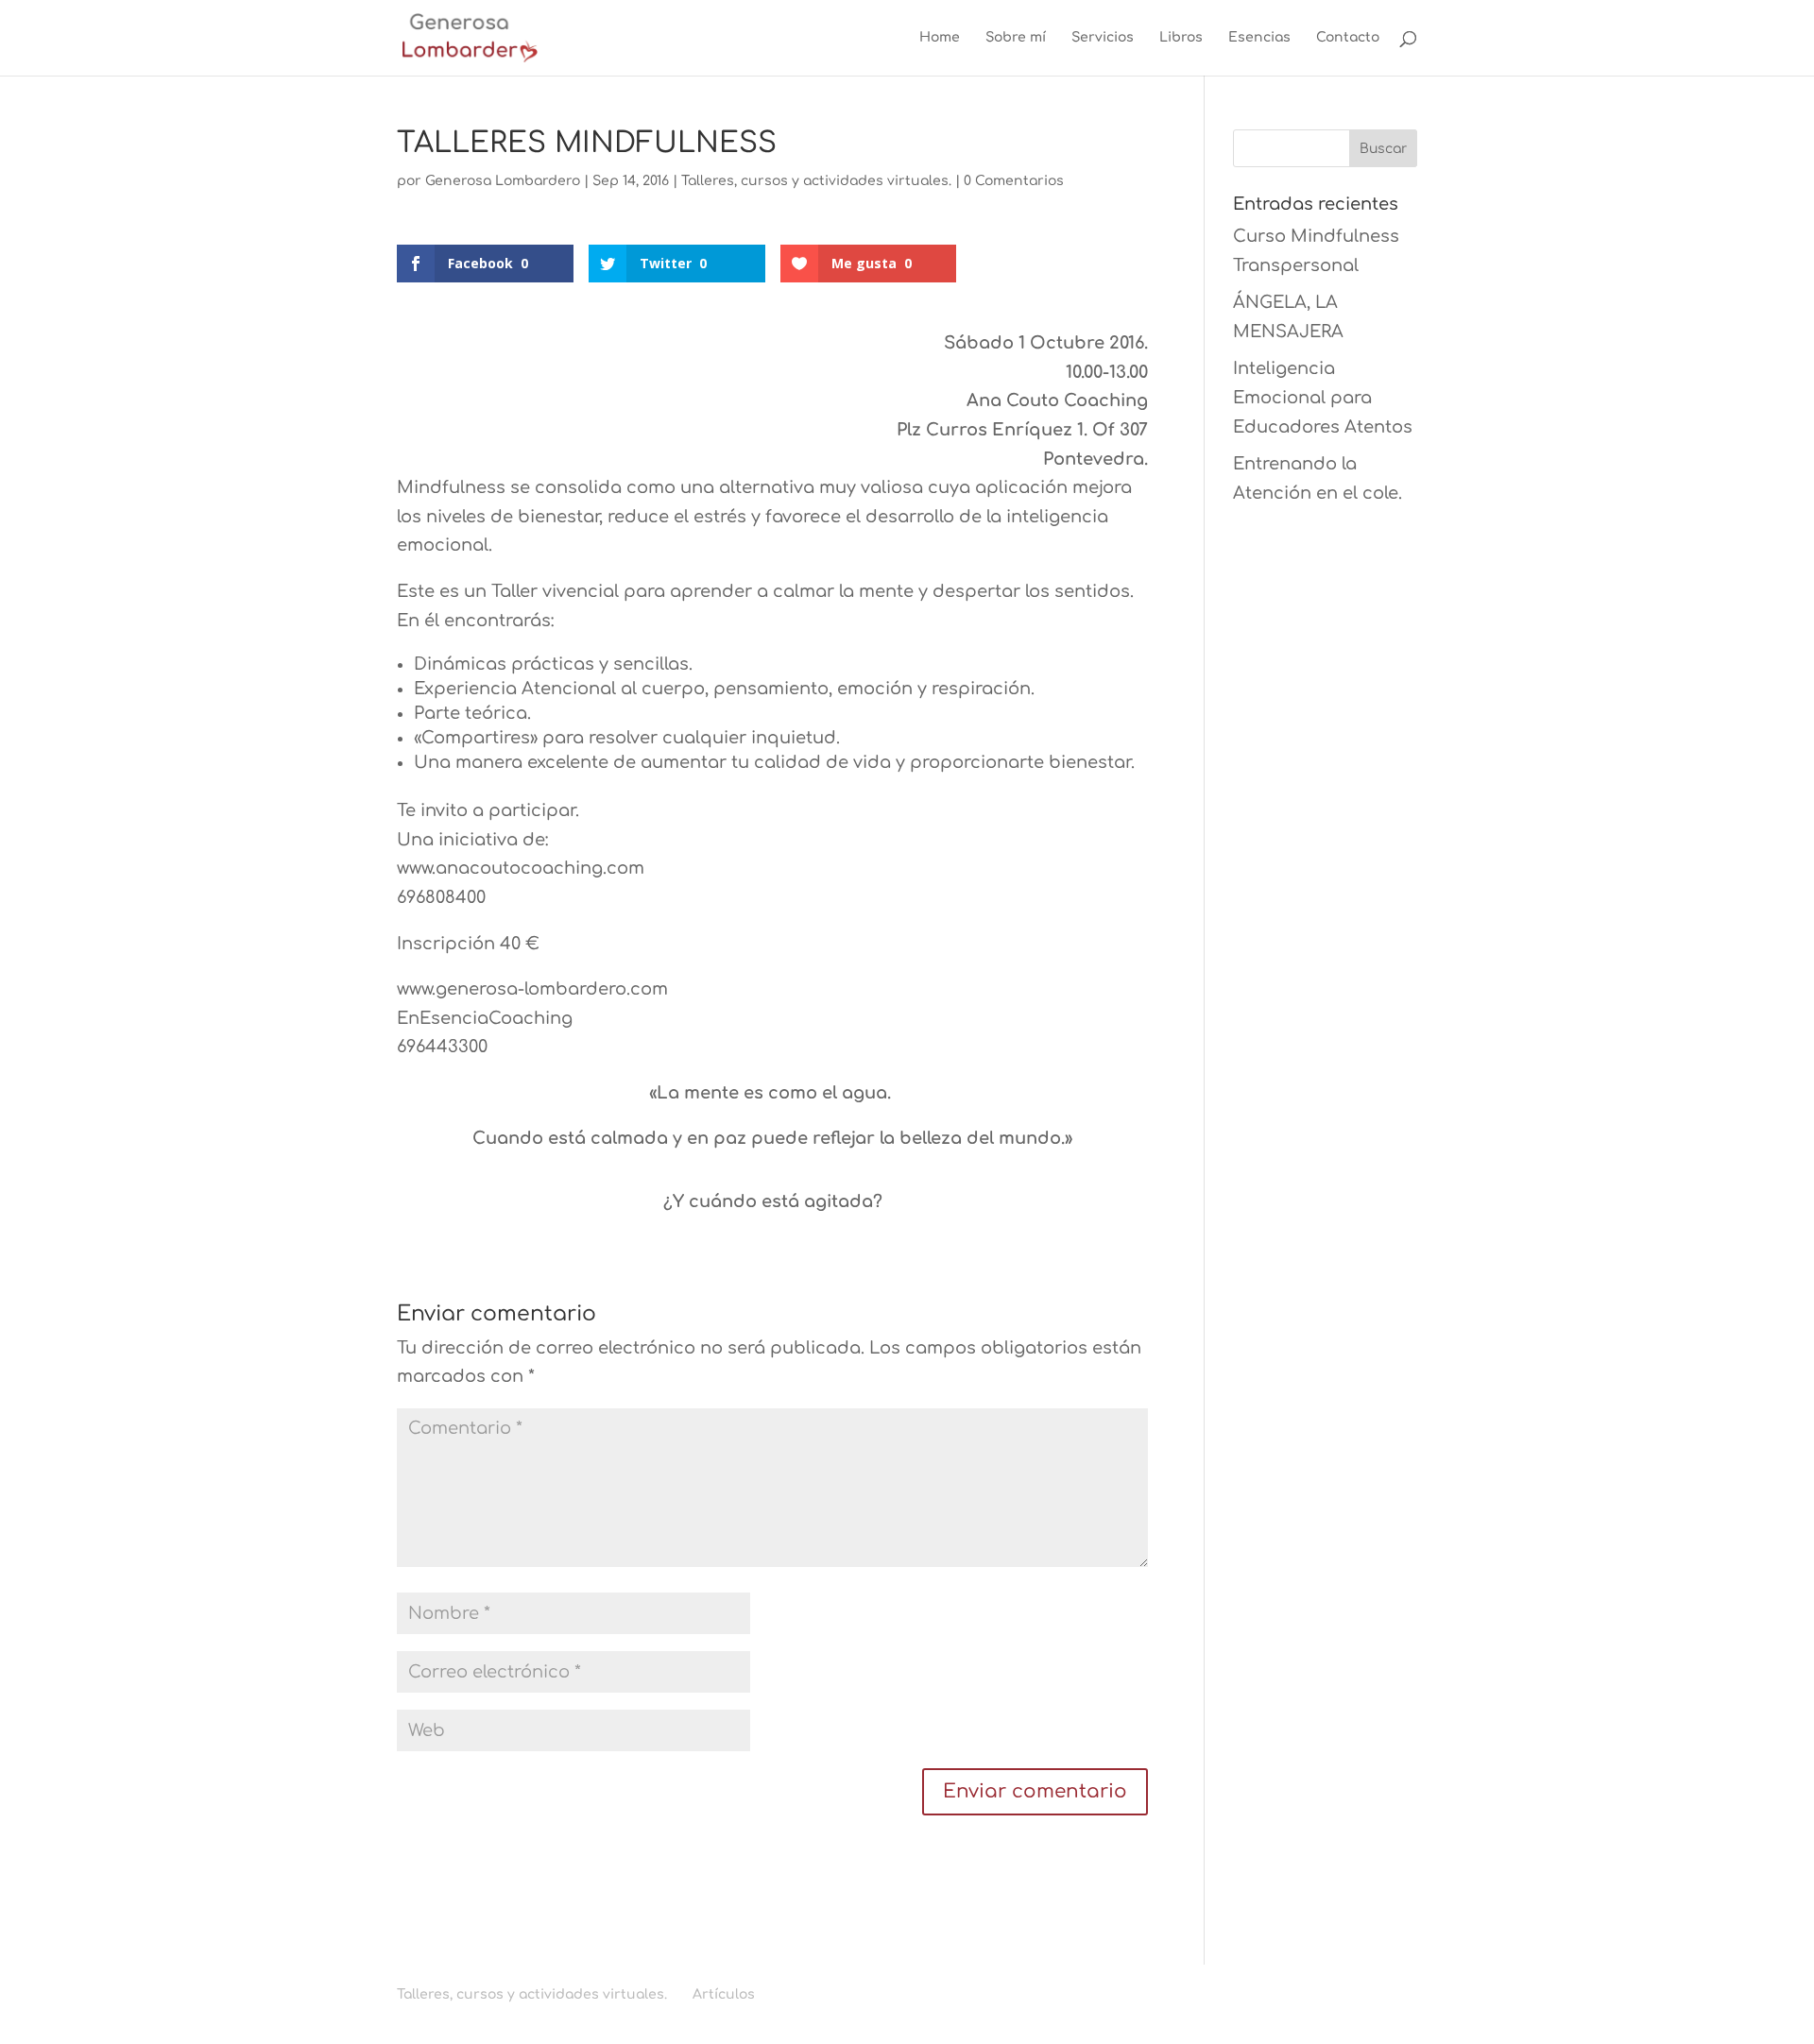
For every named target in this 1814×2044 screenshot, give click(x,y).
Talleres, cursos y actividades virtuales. (816, 181)
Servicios (1103, 38)
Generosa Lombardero (503, 181)
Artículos (724, 1994)
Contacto (1348, 38)
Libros (1181, 38)
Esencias (1259, 38)
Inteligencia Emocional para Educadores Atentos (1323, 397)
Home (940, 38)
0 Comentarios (1014, 181)
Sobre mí (1016, 38)
